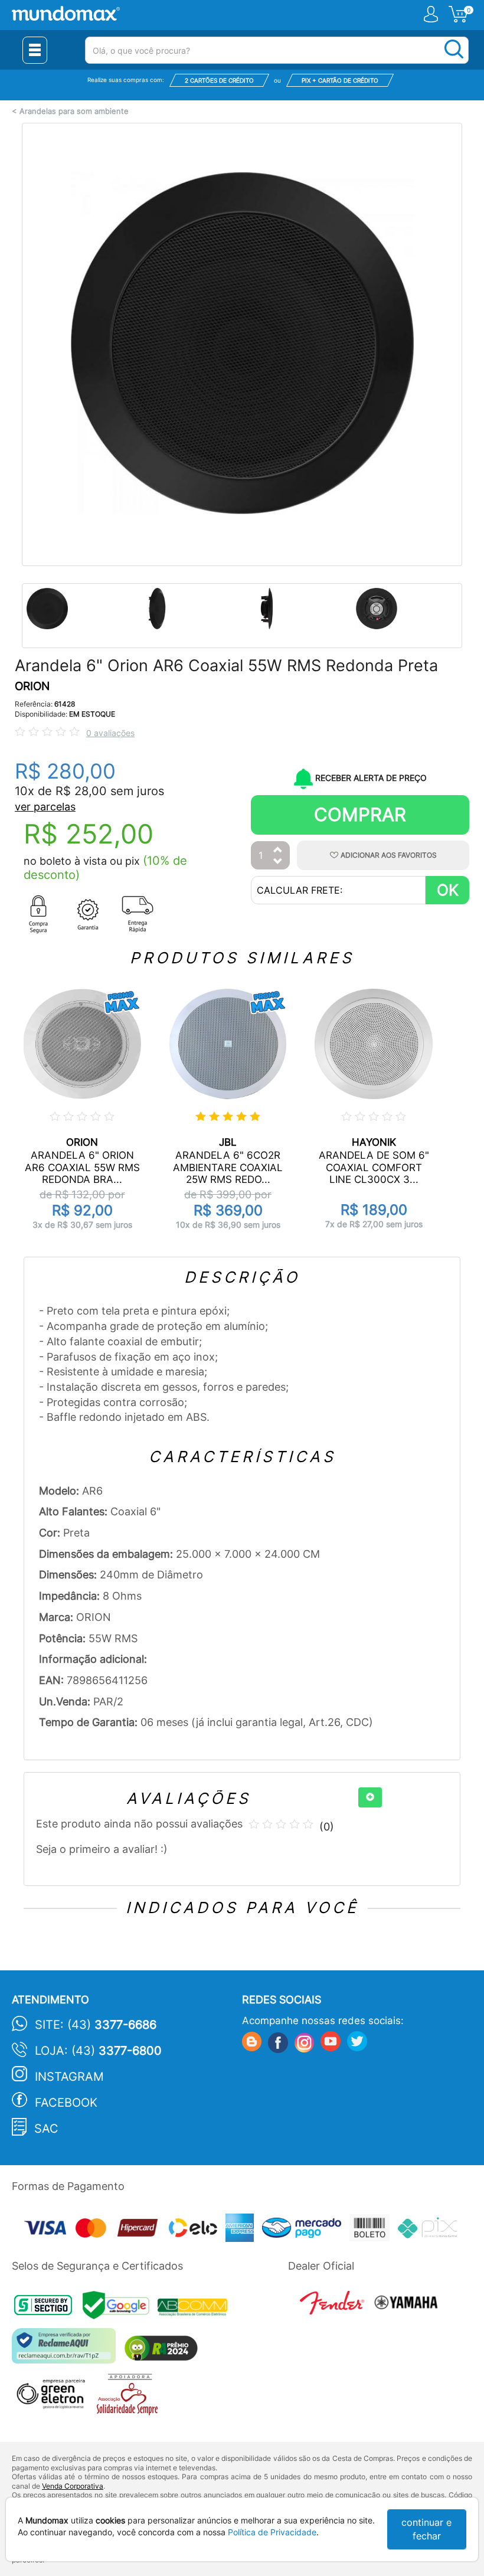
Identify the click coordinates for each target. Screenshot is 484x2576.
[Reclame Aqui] (67, 2350)
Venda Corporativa (73, 2486)
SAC (46, 2129)
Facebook (66, 2103)
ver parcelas (45, 807)
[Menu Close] (35, 50)
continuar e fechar (426, 2529)
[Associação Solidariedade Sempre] (130, 2397)
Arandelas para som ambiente (74, 111)
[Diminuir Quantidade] (278, 862)
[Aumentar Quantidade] (278, 850)
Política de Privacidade (272, 2532)
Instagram (69, 2077)
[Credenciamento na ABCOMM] (195, 2308)
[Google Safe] (120, 2308)
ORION (32, 686)
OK (448, 890)
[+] (370, 1797)
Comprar (360, 814)
